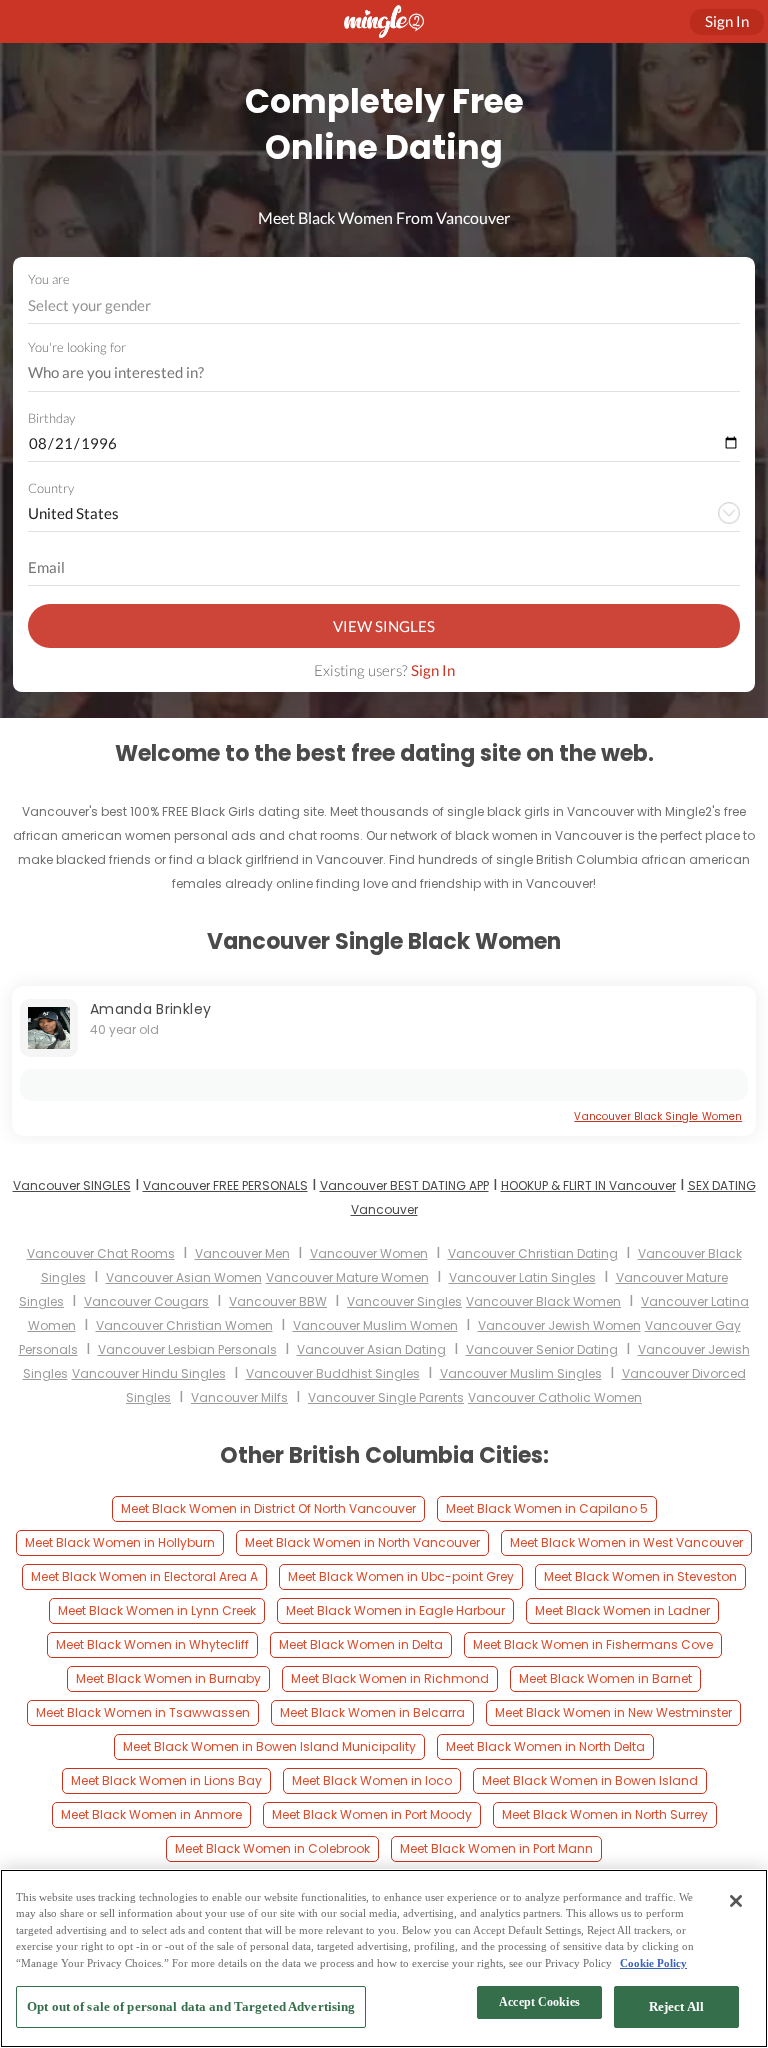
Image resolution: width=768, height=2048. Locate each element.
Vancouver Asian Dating (371, 1349)
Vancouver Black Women (543, 1301)
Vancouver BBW (278, 1301)
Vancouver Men (242, 1253)
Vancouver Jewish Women (559, 1325)
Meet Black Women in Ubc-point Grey (401, 1576)
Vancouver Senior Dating (542, 1349)
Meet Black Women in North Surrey (605, 1814)
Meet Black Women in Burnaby (168, 1678)
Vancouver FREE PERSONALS (225, 1185)
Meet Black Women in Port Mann (496, 1848)
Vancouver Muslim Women (375, 1325)
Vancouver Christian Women (184, 1325)
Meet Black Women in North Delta (545, 1746)
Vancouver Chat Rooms (101, 1253)
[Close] (736, 1901)
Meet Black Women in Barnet (605, 1678)
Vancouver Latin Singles (522, 1277)
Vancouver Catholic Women (555, 1397)
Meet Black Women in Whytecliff (152, 1644)
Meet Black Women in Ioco (372, 1780)
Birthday (51, 418)
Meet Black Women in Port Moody (372, 1814)
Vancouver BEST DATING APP (404, 1185)
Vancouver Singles (404, 1301)
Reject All (676, 2006)
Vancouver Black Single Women (658, 1116)
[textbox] (382, 305)
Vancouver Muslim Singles (521, 1373)
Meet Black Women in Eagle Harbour (395, 1610)
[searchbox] (371, 373)
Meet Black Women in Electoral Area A (144, 1576)
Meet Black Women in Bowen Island (590, 1780)
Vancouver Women (369, 1253)
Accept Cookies (539, 2002)
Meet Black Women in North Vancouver (362, 1542)
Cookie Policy (653, 1963)
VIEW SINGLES (384, 626)
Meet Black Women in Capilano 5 (547, 1508)
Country (51, 488)
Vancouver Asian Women (184, 1277)
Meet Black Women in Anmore (151, 1814)
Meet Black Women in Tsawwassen (143, 1712)
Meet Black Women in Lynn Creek (157, 1610)
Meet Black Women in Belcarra (372, 1712)
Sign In (433, 670)
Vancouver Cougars (146, 1301)
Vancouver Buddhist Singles (333, 1373)
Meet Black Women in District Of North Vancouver (268, 1508)
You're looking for (77, 347)
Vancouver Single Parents (386, 1397)
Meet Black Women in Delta (361, 1644)
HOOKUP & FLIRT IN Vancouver (588, 1185)
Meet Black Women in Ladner (622, 1610)
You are (49, 279)
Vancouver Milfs (239, 1397)
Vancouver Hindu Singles (149, 1373)
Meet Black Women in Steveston (640, 1576)
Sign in (727, 21)
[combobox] (384, 305)
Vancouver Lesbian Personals (187, 1349)
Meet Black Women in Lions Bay (166, 1780)
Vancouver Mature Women (347, 1277)
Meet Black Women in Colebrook (272, 1848)
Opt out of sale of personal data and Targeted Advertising (191, 2006)
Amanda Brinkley (150, 1009)
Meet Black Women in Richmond (390, 1678)
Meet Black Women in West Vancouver (626, 1542)
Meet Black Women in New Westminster (613, 1712)
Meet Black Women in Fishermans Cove (593, 1644)
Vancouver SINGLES (72, 1185)
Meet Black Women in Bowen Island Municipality (269, 1746)
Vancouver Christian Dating (533, 1253)
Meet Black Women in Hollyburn (120, 1542)
